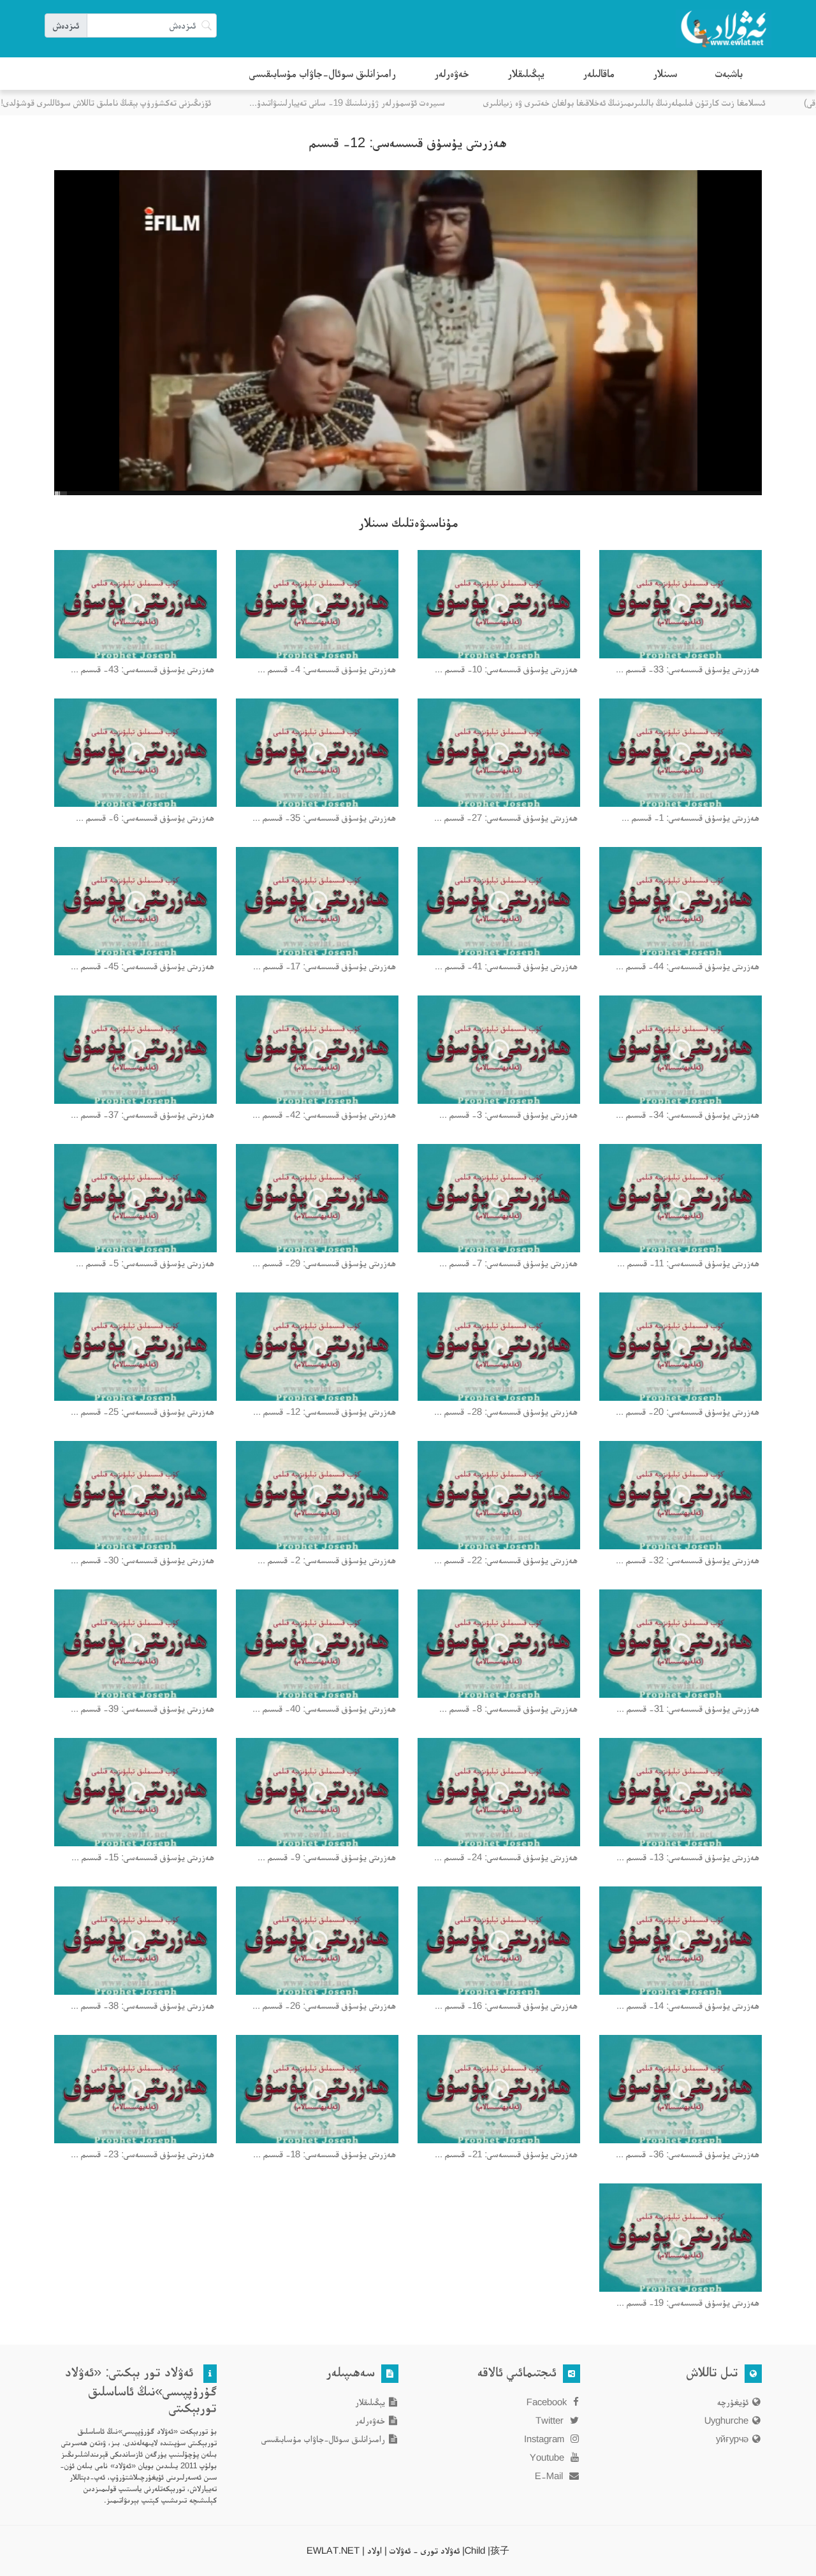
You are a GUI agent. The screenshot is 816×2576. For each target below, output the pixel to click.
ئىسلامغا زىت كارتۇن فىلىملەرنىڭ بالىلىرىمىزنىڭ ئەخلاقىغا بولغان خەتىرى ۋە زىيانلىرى (647, 102)
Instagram (545, 2439)
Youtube (548, 2457)
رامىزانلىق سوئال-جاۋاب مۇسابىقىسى (323, 73)
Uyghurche (726, 2420)
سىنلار (665, 73)
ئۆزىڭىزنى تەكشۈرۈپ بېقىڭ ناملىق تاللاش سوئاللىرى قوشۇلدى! (128, 102)
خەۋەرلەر (452, 73)
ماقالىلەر (599, 73)
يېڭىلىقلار (526, 73)
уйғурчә (732, 2439)
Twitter (551, 2420)
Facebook (548, 2402)
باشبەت (729, 73)
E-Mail (550, 2476)
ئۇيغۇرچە (733, 2402)
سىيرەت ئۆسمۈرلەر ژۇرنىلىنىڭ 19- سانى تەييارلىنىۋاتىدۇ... (369, 102)
